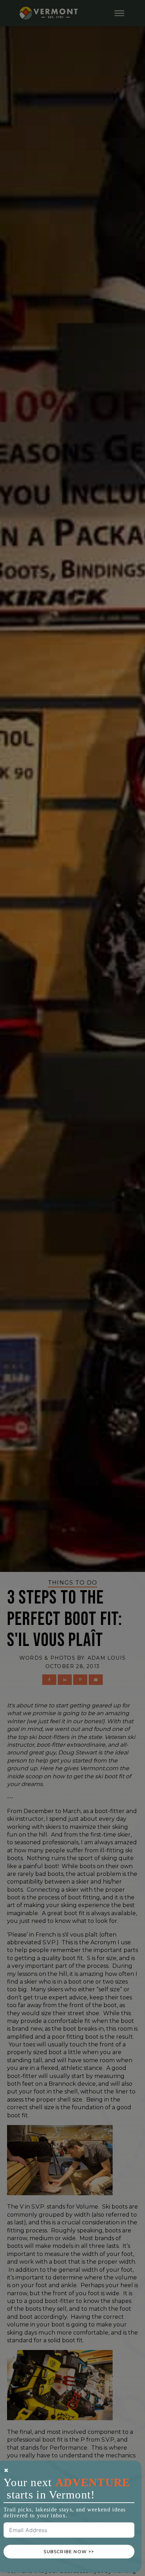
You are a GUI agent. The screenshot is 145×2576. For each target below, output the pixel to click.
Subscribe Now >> (69, 2552)
